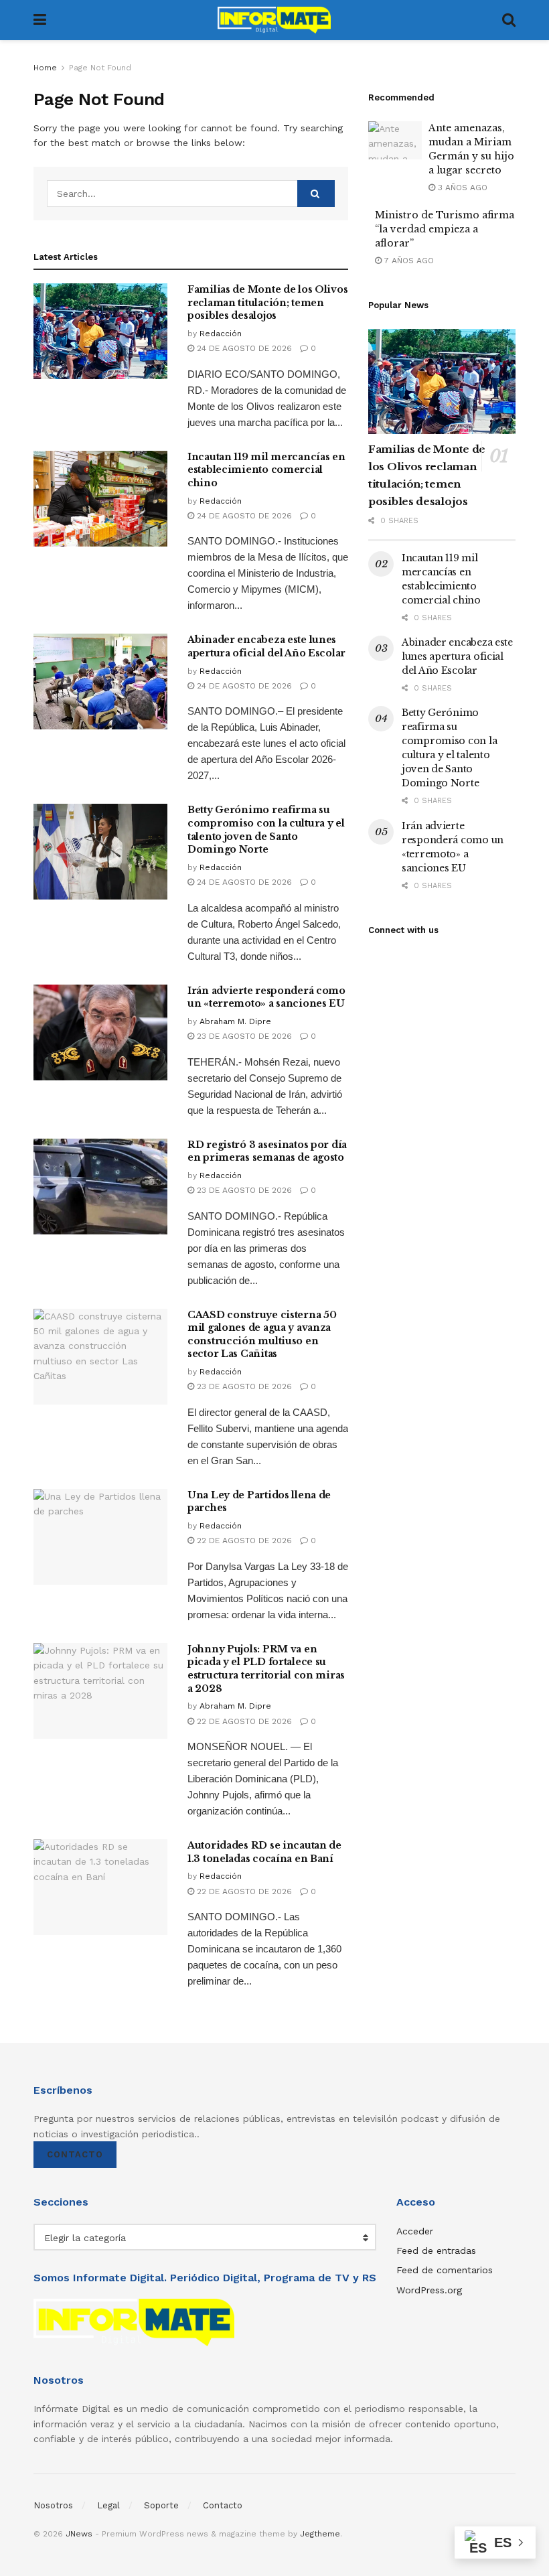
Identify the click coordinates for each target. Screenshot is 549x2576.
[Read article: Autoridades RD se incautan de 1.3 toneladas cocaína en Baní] (100, 1887)
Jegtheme (320, 2534)
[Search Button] (509, 20)
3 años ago (461, 188)
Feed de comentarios (445, 2270)
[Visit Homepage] (274, 20)
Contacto (75, 2154)
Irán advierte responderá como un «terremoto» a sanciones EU (266, 997)
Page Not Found (100, 68)
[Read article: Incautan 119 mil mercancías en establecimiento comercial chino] (100, 499)
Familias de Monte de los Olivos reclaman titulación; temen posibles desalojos (267, 302)
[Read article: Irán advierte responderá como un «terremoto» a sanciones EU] (100, 1032)
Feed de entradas (436, 2250)
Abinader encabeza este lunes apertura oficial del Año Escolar (266, 646)
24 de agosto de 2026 (243, 348)
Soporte (161, 2505)
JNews (79, 2534)
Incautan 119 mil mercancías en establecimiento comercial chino (266, 470)
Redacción (221, 334)
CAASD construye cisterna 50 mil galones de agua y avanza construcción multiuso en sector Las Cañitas (262, 1335)
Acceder (415, 2231)
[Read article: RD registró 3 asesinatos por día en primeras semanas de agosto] (100, 1187)
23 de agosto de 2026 (243, 1036)
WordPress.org (429, 2290)
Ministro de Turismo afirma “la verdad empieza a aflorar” (445, 229)
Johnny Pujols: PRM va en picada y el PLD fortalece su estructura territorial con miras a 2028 (266, 1669)
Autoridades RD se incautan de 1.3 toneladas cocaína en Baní (264, 1852)
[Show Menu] (40, 20)
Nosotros (53, 2505)
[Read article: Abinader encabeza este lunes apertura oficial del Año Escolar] (100, 682)
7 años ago (408, 261)
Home (45, 68)
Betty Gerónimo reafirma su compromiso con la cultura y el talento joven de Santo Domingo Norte (266, 830)
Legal (108, 2505)
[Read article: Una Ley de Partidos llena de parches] (100, 1537)
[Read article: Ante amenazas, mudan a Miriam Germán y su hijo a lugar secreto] (395, 140)
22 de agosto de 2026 (243, 1541)
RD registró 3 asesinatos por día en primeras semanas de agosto (267, 1151)
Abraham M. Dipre (235, 1021)
